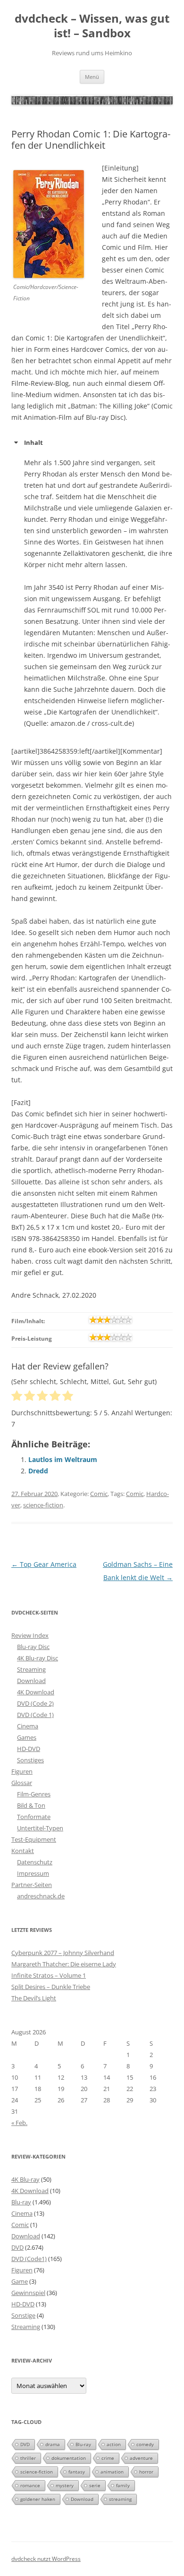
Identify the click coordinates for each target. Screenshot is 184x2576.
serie (95, 2485)
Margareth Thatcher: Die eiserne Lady (64, 1964)
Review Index (30, 1635)
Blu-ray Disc (33, 1647)
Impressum (33, 1873)
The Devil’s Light (34, 1998)
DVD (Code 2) (35, 1703)
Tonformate (34, 1817)
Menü (92, 77)
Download (31, 1681)
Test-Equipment (34, 1839)
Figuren (22, 1771)
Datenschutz (35, 1862)
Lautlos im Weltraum (63, 1459)
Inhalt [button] (33, 442)
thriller (28, 2458)
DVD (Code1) (29, 2259)
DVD (17, 2247)
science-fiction (43, 1505)
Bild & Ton (31, 1805)
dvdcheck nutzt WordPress (46, 2559)
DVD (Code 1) (35, 1715)
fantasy (77, 2472)
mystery (65, 2485)
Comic (99, 1494)
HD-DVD (29, 1749)
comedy (145, 2444)
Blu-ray (21, 2202)
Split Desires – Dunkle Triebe (51, 1987)
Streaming (31, 1669)
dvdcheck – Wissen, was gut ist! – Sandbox (92, 26)
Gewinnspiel (28, 2293)
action (114, 2444)
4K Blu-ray (25, 2179)
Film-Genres (34, 1794)
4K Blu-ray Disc (38, 1658)
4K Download (36, 1692)
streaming (120, 2499)
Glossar (22, 1783)
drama (53, 2444)
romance (30, 2485)
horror (146, 2472)
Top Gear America (44, 1564)
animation (112, 2472)
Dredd (38, 1471)
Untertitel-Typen (40, 1828)
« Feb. (19, 2123)
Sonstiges (30, 1760)
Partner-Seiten (32, 1885)
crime (108, 2458)
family (123, 2485)
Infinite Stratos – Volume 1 (49, 1975)
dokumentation (69, 2458)
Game (20, 2281)
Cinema (28, 1726)
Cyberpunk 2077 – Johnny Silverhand (63, 1953)
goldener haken (38, 2499)
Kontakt (23, 1851)
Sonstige (23, 2315)
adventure (141, 2458)
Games (27, 1737)
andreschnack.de (41, 1896)
